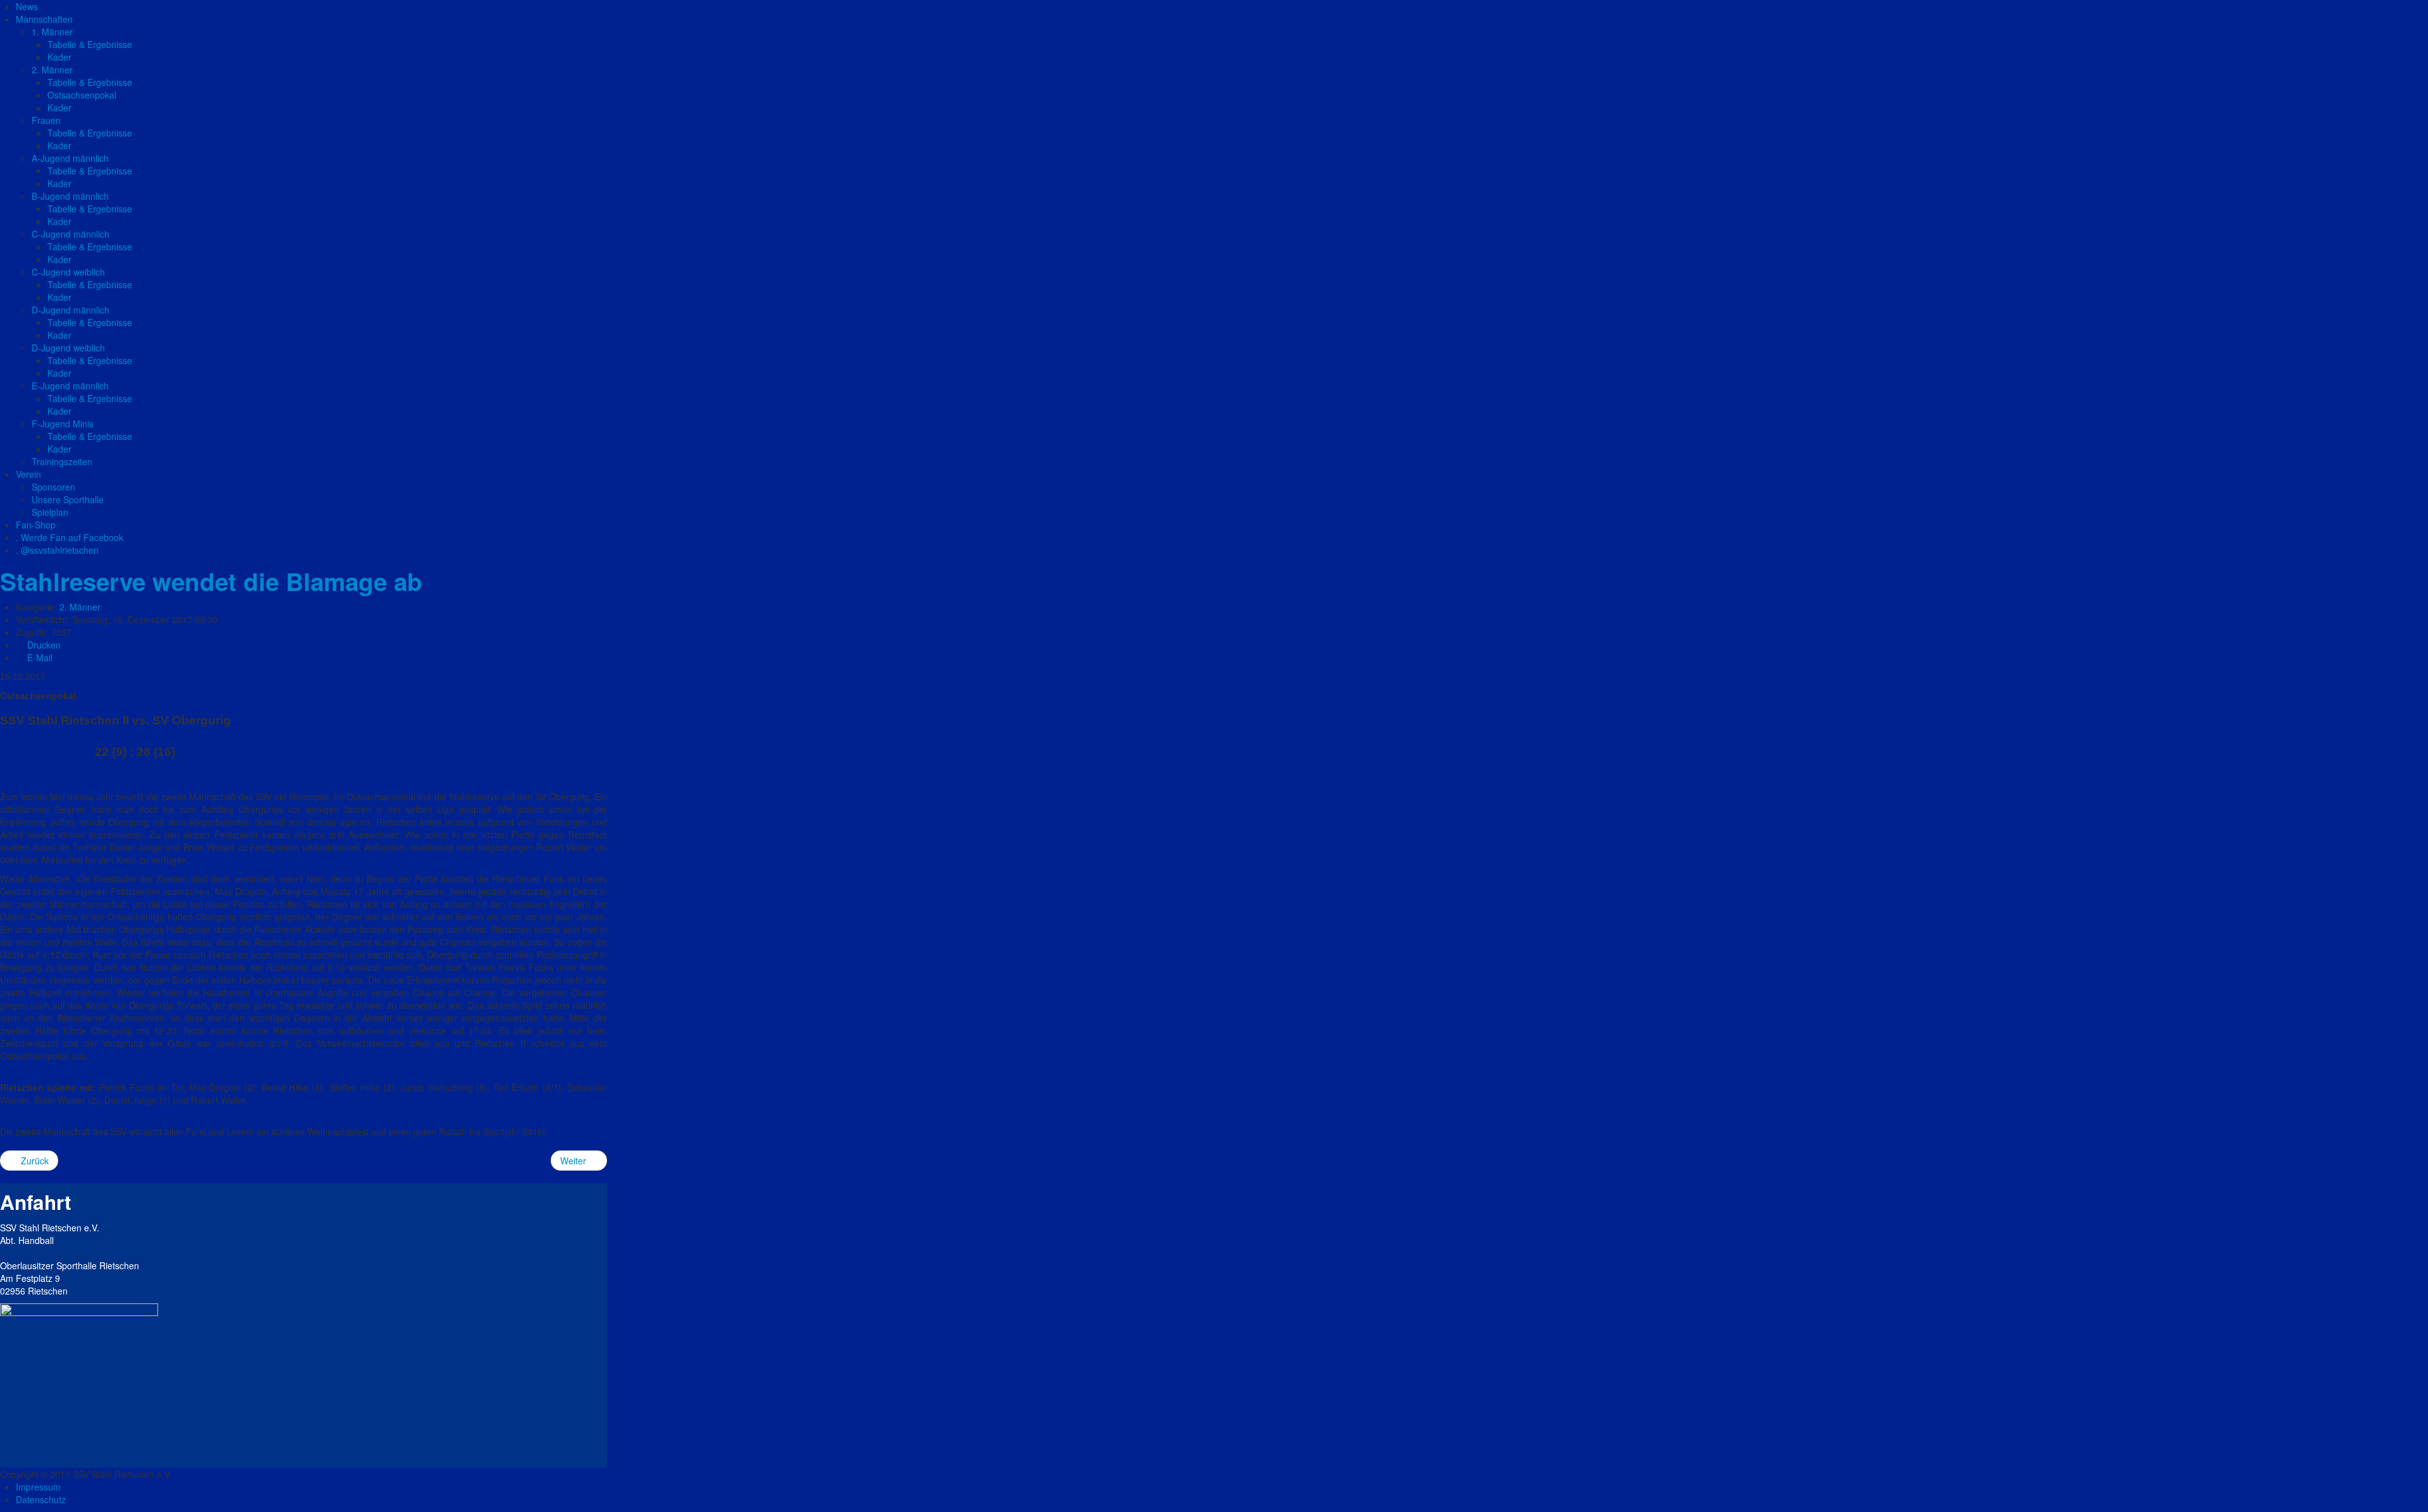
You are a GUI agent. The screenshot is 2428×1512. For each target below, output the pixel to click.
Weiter (574, 1161)
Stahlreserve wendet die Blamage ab (211, 581)
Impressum (38, 1487)
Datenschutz (41, 1499)
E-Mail (39, 657)
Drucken (43, 645)
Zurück (34, 1161)
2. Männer (80, 607)
